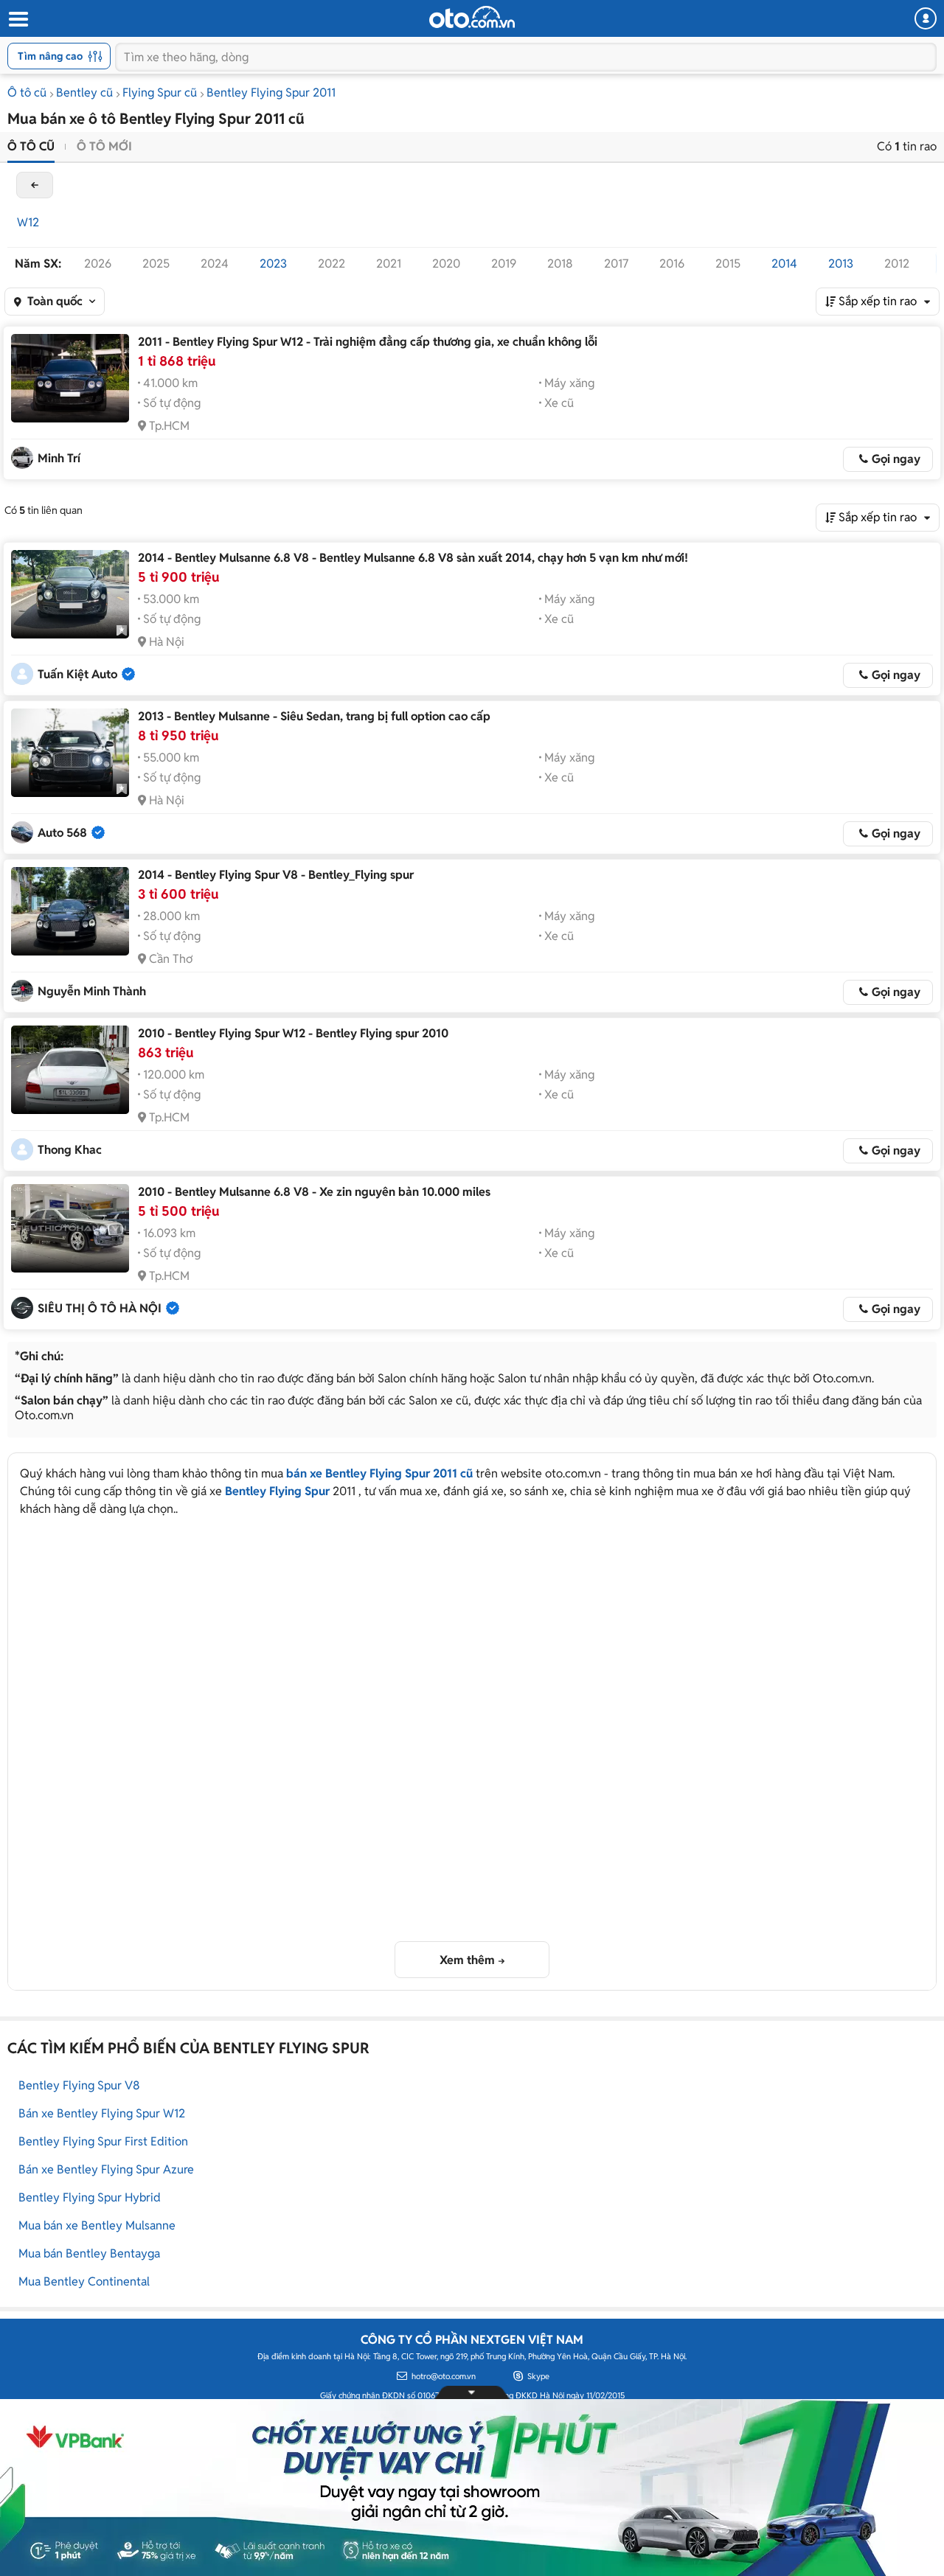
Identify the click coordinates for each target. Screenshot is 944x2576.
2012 (897, 264)
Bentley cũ (84, 93)
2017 (616, 264)
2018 (560, 264)
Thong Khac (70, 1150)
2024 (215, 264)
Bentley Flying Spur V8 (79, 2085)
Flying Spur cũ (160, 93)
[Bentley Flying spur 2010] (70, 1070)
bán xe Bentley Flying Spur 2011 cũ (379, 1473)
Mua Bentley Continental (84, 2281)
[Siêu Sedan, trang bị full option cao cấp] (70, 753)
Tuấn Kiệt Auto (77, 674)
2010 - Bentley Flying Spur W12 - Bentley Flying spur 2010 (293, 1033)
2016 (672, 264)
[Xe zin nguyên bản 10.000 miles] (70, 1228)
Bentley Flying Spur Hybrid (90, 2197)
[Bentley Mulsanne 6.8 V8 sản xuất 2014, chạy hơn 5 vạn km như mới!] (70, 594)
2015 (728, 264)
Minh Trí (59, 458)
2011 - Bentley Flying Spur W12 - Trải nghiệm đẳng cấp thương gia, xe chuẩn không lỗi (368, 342)
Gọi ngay (896, 459)
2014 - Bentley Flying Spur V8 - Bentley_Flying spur (276, 875)
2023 (273, 264)
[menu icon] (18, 20)
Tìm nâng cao (50, 56)
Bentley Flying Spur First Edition (103, 2141)
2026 (98, 264)
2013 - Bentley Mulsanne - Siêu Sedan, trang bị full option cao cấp (314, 716)
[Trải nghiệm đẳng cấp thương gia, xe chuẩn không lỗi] (70, 378)
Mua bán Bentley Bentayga (89, 2253)
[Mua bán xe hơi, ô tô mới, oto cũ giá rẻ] (472, 17)
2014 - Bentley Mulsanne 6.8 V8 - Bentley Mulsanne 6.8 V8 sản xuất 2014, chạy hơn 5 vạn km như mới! (413, 558)
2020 (446, 264)
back (35, 185)
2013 (841, 264)
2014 (784, 264)
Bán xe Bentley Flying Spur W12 (102, 2113)
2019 (504, 264)
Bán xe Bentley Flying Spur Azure (106, 2169)
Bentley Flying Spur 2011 (271, 93)
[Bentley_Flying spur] (70, 911)
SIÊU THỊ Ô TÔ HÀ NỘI (100, 1308)
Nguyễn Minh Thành (92, 991)
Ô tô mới (104, 146)
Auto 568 (62, 833)
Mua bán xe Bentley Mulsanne (97, 2225)
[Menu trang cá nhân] (926, 18)
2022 (332, 264)
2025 (156, 264)
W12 (28, 222)
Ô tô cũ (27, 93)
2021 (389, 264)
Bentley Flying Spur (277, 1491)
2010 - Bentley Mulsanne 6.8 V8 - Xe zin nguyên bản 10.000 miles (314, 1192)
